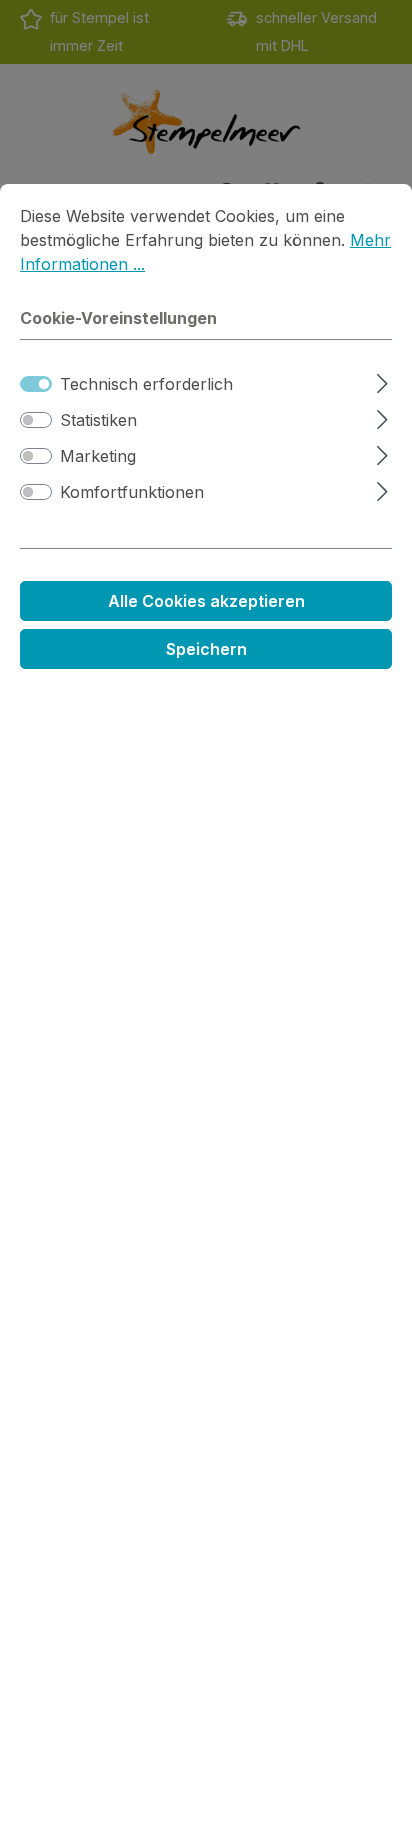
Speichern (206, 649)
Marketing (98, 456)
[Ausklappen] (382, 380)
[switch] (36, 420)
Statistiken (98, 420)
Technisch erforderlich (146, 384)
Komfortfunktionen (132, 492)
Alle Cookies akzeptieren (206, 601)
